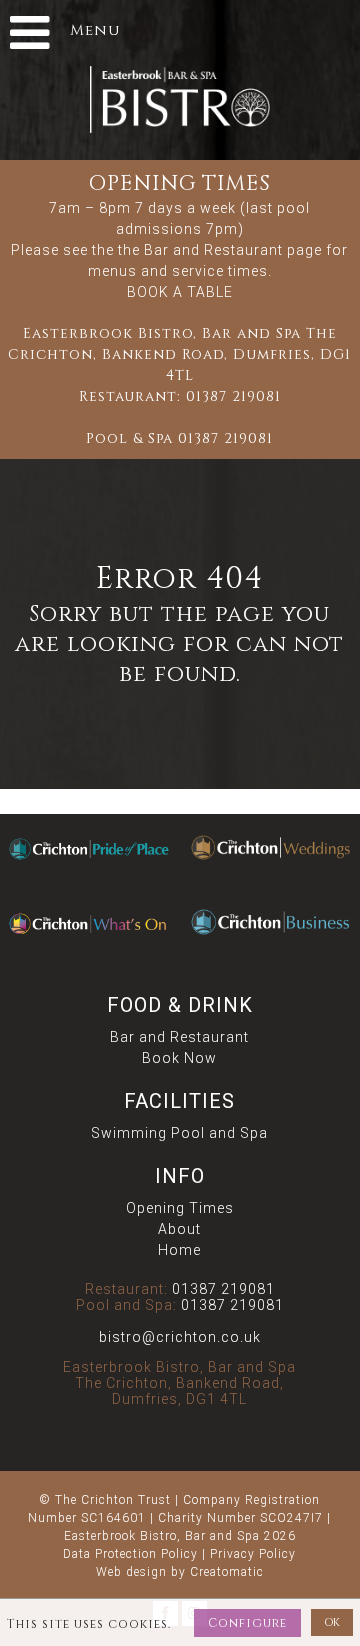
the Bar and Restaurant (200, 250)
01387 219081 (233, 396)
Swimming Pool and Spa (179, 1133)
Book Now (179, 1058)
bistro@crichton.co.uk (180, 1337)
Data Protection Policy (130, 1554)
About (179, 1229)
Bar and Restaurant (179, 1037)
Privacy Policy (253, 1554)
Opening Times (180, 1208)
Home (179, 1250)
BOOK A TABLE (180, 292)
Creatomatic (227, 1572)
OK (332, 1622)
